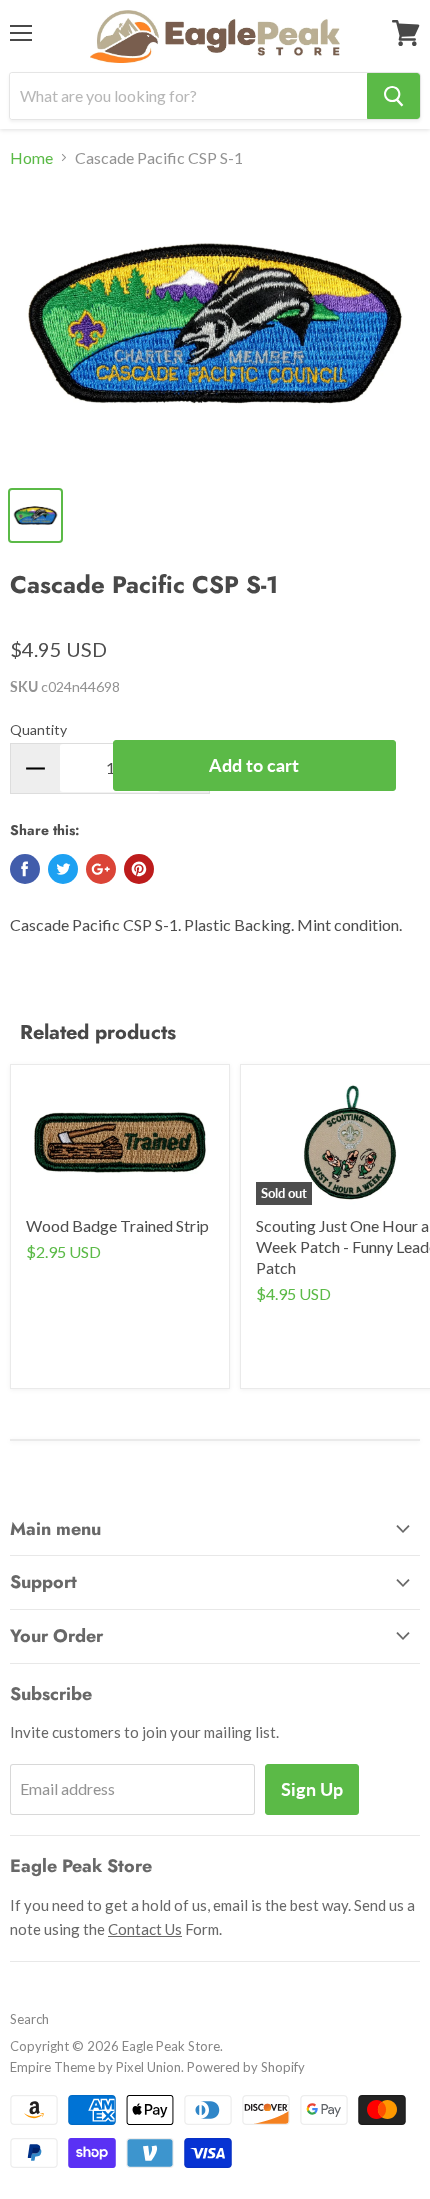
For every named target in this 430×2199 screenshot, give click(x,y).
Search (29, 2019)
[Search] (393, 96)
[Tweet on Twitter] (63, 869)
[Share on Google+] (101, 869)
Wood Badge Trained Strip (117, 1225)
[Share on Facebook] (25, 869)
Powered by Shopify (246, 2067)
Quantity (38, 729)
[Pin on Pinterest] (139, 869)
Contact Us (145, 1929)
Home (31, 158)
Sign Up (312, 1789)
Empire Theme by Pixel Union (95, 2067)
